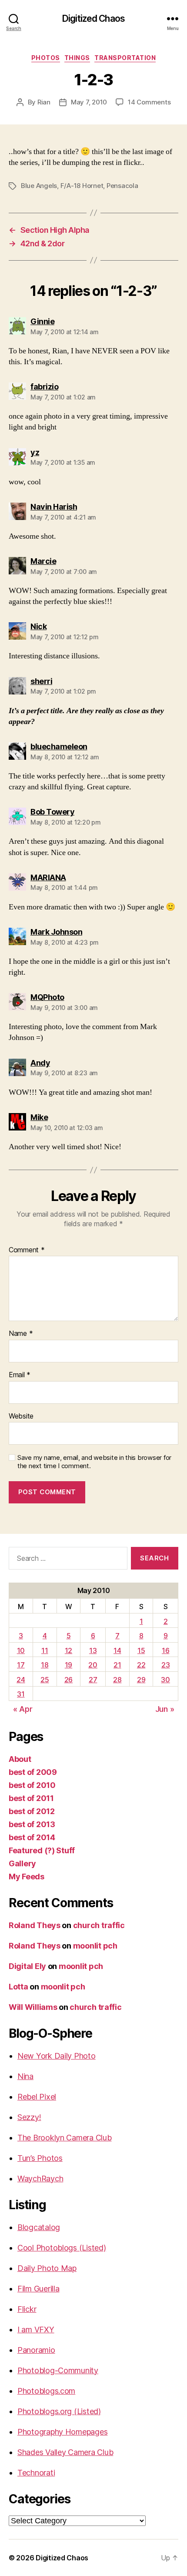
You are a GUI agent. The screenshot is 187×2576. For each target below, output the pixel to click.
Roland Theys (35, 1925)
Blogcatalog (39, 2227)
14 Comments (149, 102)
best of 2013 (32, 1824)
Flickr (27, 2309)
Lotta (18, 1987)
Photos (46, 58)
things (77, 58)
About (20, 1759)
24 (21, 1680)
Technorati (36, 2473)
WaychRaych (40, 2179)
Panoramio (36, 2350)
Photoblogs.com (46, 2391)
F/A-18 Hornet (82, 186)
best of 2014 (32, 1837)
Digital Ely (27, 1966)
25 (45, 1680)
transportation (125, 58)
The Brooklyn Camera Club (65, 2138)
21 (117, 1665)
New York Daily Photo (57, 2056)
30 (165, 1680)
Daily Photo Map (47, 2268)
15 (141, 1650)
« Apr (23, 1709)
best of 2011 (31, 1798)
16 (165, 1650)
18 (45, 1665)
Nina (25, 2076)
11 (45, 1650)
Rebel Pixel (37, 2097)
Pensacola (122, 186)
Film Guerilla (38, 2289)
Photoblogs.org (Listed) (59, 2411)
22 (141, 1665)
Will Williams (33, 2007)
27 (93, 1680)
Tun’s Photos (40, 2158)
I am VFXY (36, 2329)
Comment (27, 1250)
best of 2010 (32, 1785)
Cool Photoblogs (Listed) (62, 2248)
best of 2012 (32, 1811)
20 (93, 1665)
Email (20, 1375)
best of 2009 (33, 1772)
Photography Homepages (62, 2432)
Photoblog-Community (58, 2370)
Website (21, 1416)
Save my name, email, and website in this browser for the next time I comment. (94, 1462)
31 (21, 1694)
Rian (44, 102)
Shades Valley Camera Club (65, 2452)
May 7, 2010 (89, 102)
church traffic (99, 1925)
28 (117, 1680)
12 (68, 1650)
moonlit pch (95, 1946)
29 (141, 1680)
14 (117, 1650)
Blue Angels (39, 186)
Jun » (165, 1709)
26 (68, 1680)
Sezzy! (29, 2117)
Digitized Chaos (93, 18)
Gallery (22, 1863)
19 (68, 1665)
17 (21, 1665)
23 (165, 1665)
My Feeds (27, 1877)
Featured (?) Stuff (42, 1850)
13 (93, 1650)
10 (21, 1650)
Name (21, 1334)
